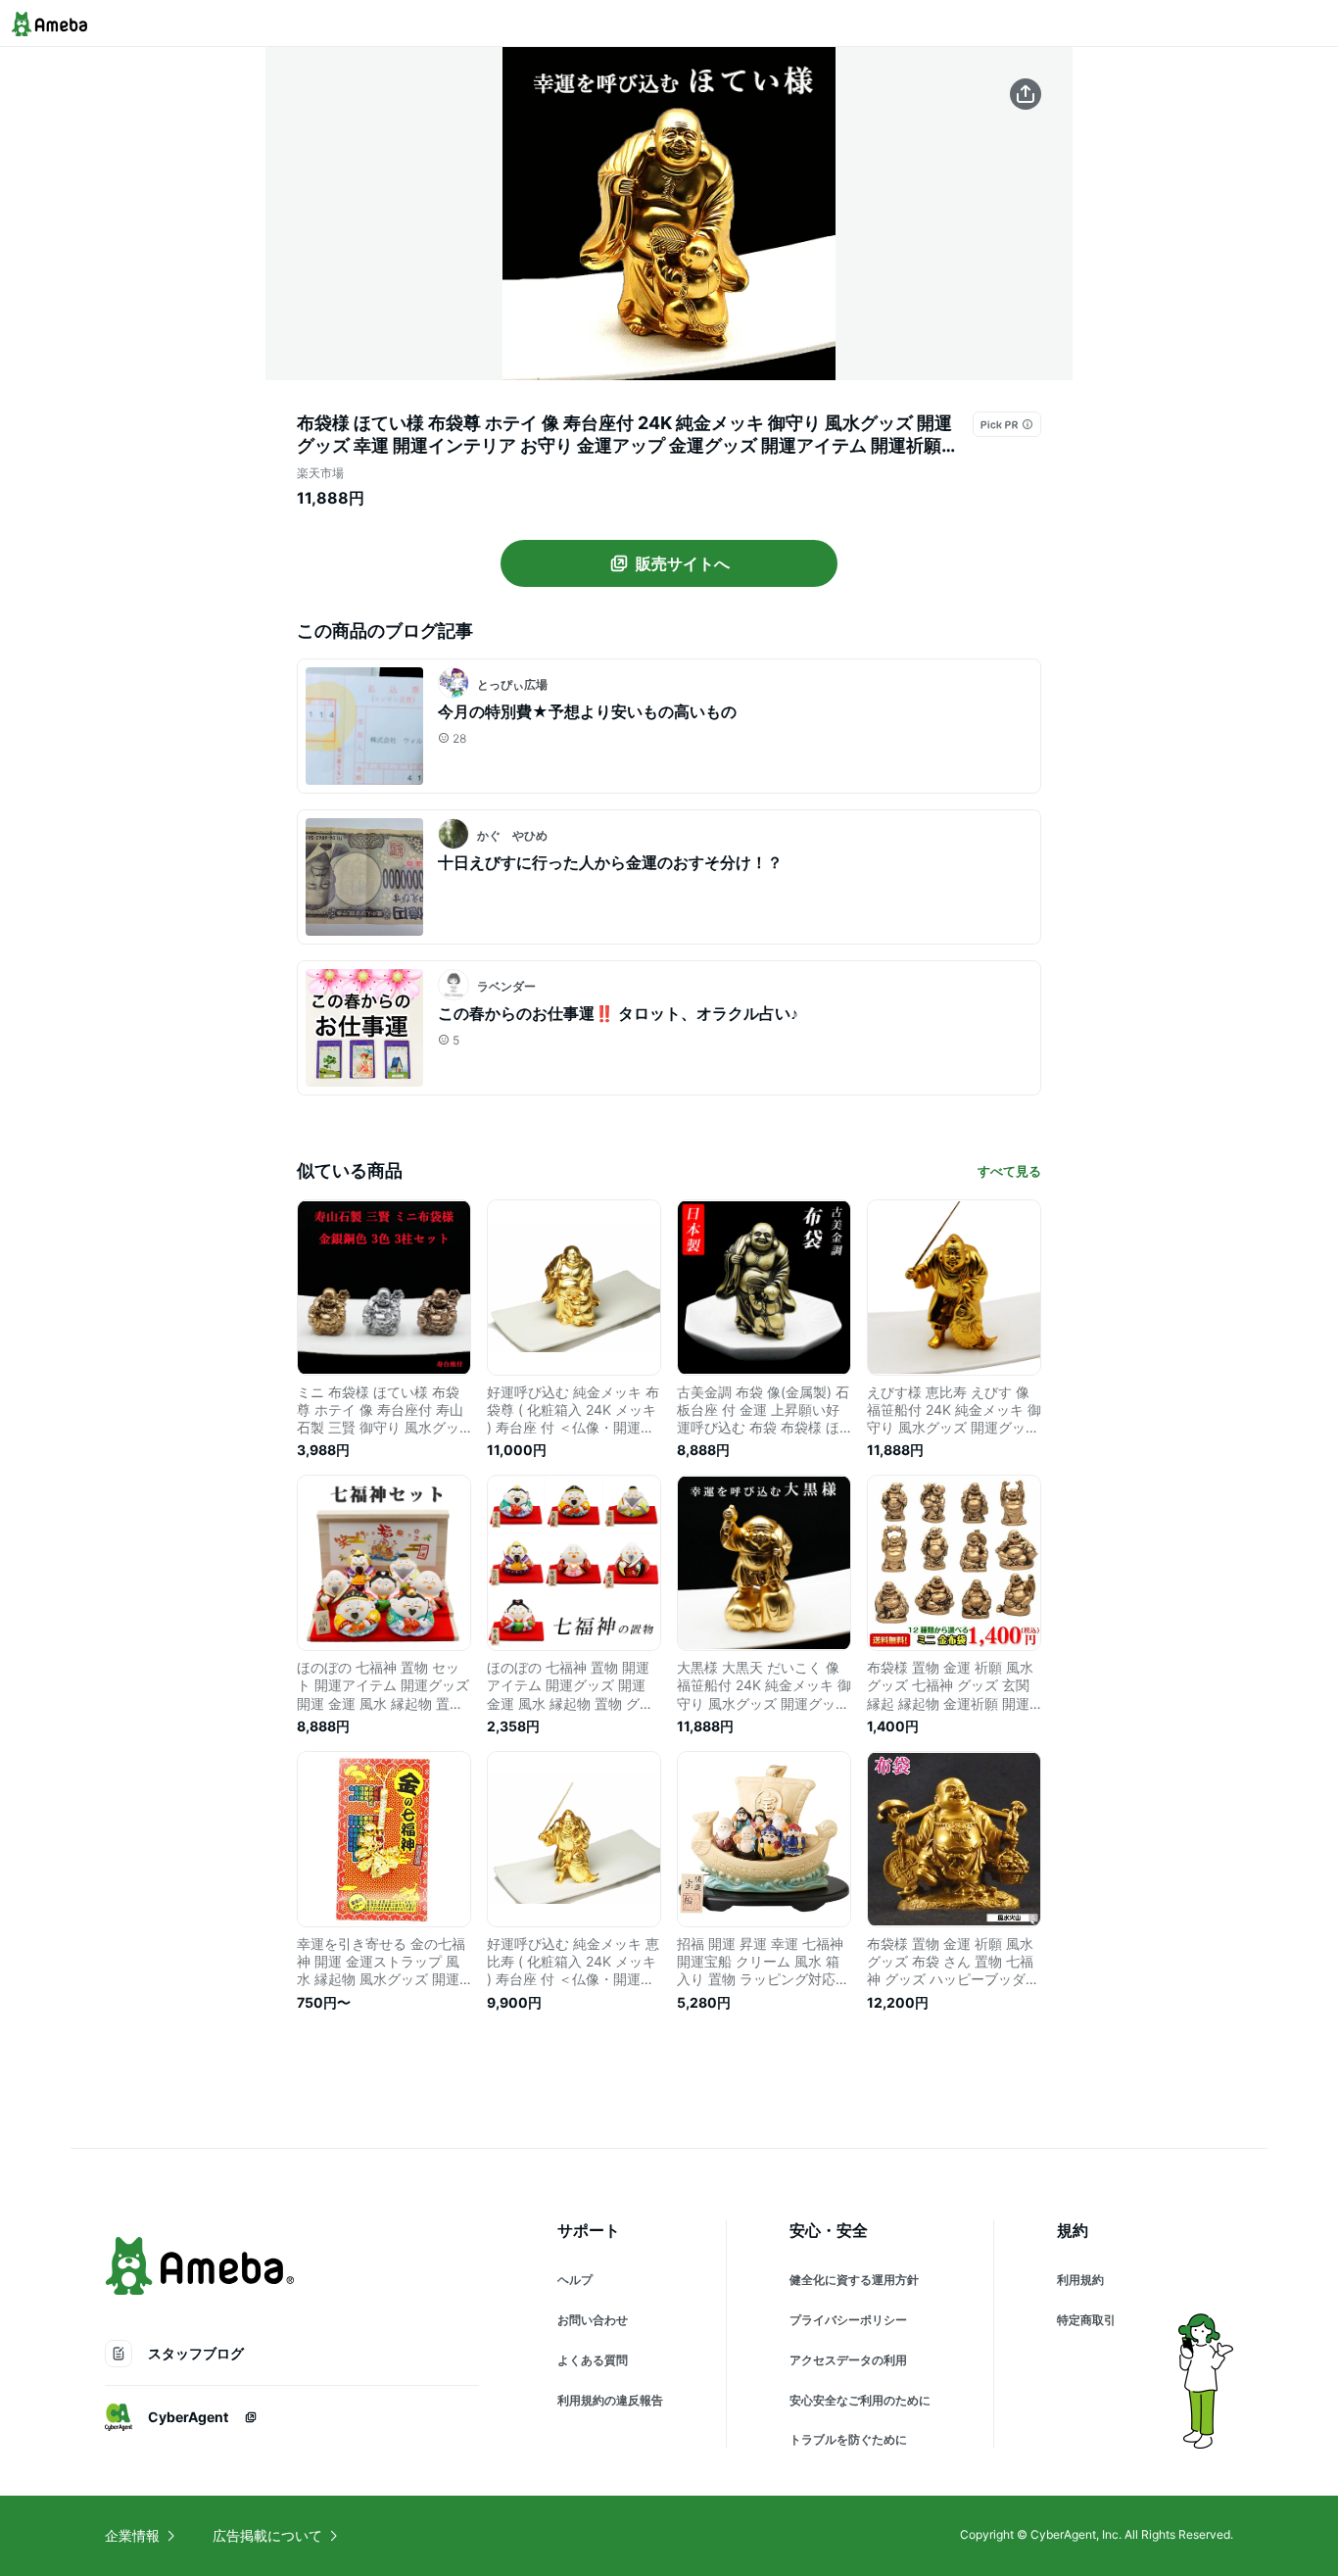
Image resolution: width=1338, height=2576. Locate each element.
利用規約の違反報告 (610, 2400)
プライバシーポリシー (848, 2320)
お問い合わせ (593, 2320)
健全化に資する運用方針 (854, 2280)
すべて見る (1009, 1171)
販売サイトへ (683, 563)
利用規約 (1080, 2280)
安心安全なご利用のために (860, 2400)
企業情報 (132, 2535)
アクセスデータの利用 (848, 2360)
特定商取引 (1086, 2320)
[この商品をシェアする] (1026, 94)
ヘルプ (575, 2280)
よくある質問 (593, 2360)
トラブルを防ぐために (848, 2439)
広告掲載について (267, 2535)
